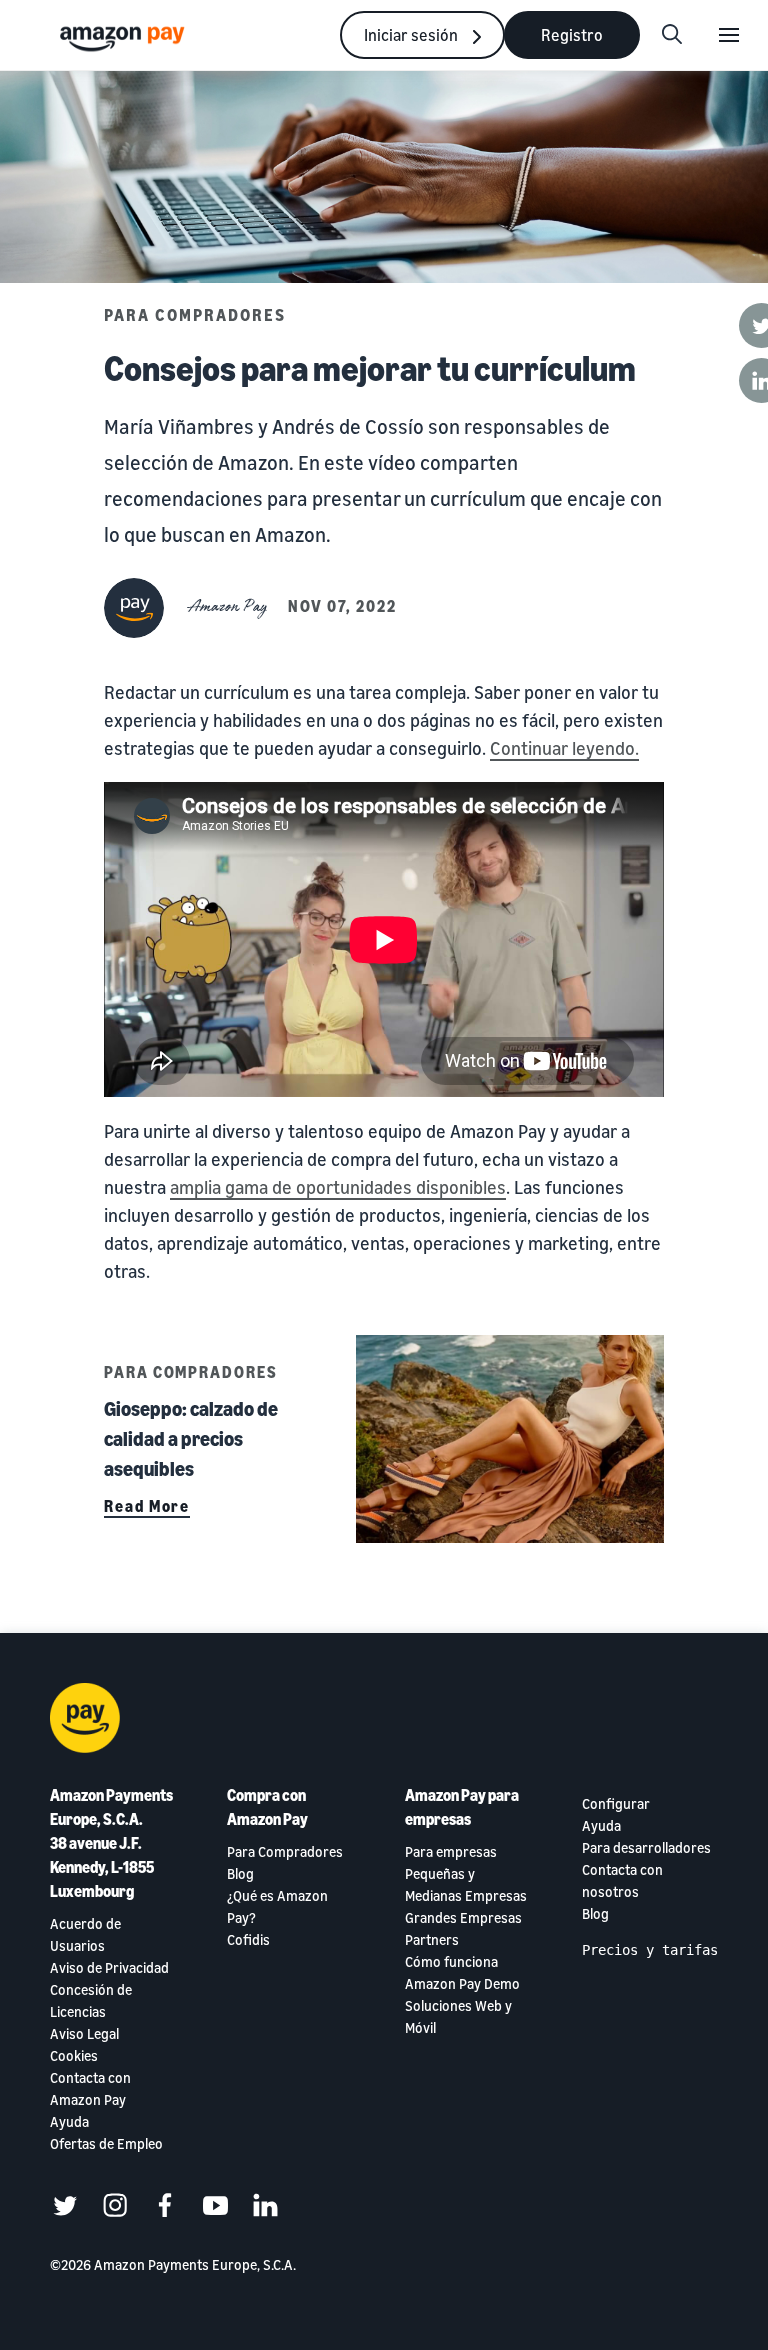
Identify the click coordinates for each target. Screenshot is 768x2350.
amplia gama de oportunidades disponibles (338, 1187)
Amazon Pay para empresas (462, 1807)
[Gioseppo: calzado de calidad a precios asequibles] (510, 1439)
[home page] (125, 37)
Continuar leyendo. (564, 748)
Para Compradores (195, 315)
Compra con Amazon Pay (267, 1807)
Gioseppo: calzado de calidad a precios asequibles (191, 1438)
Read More (147, 1506)
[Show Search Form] (672, 35)
